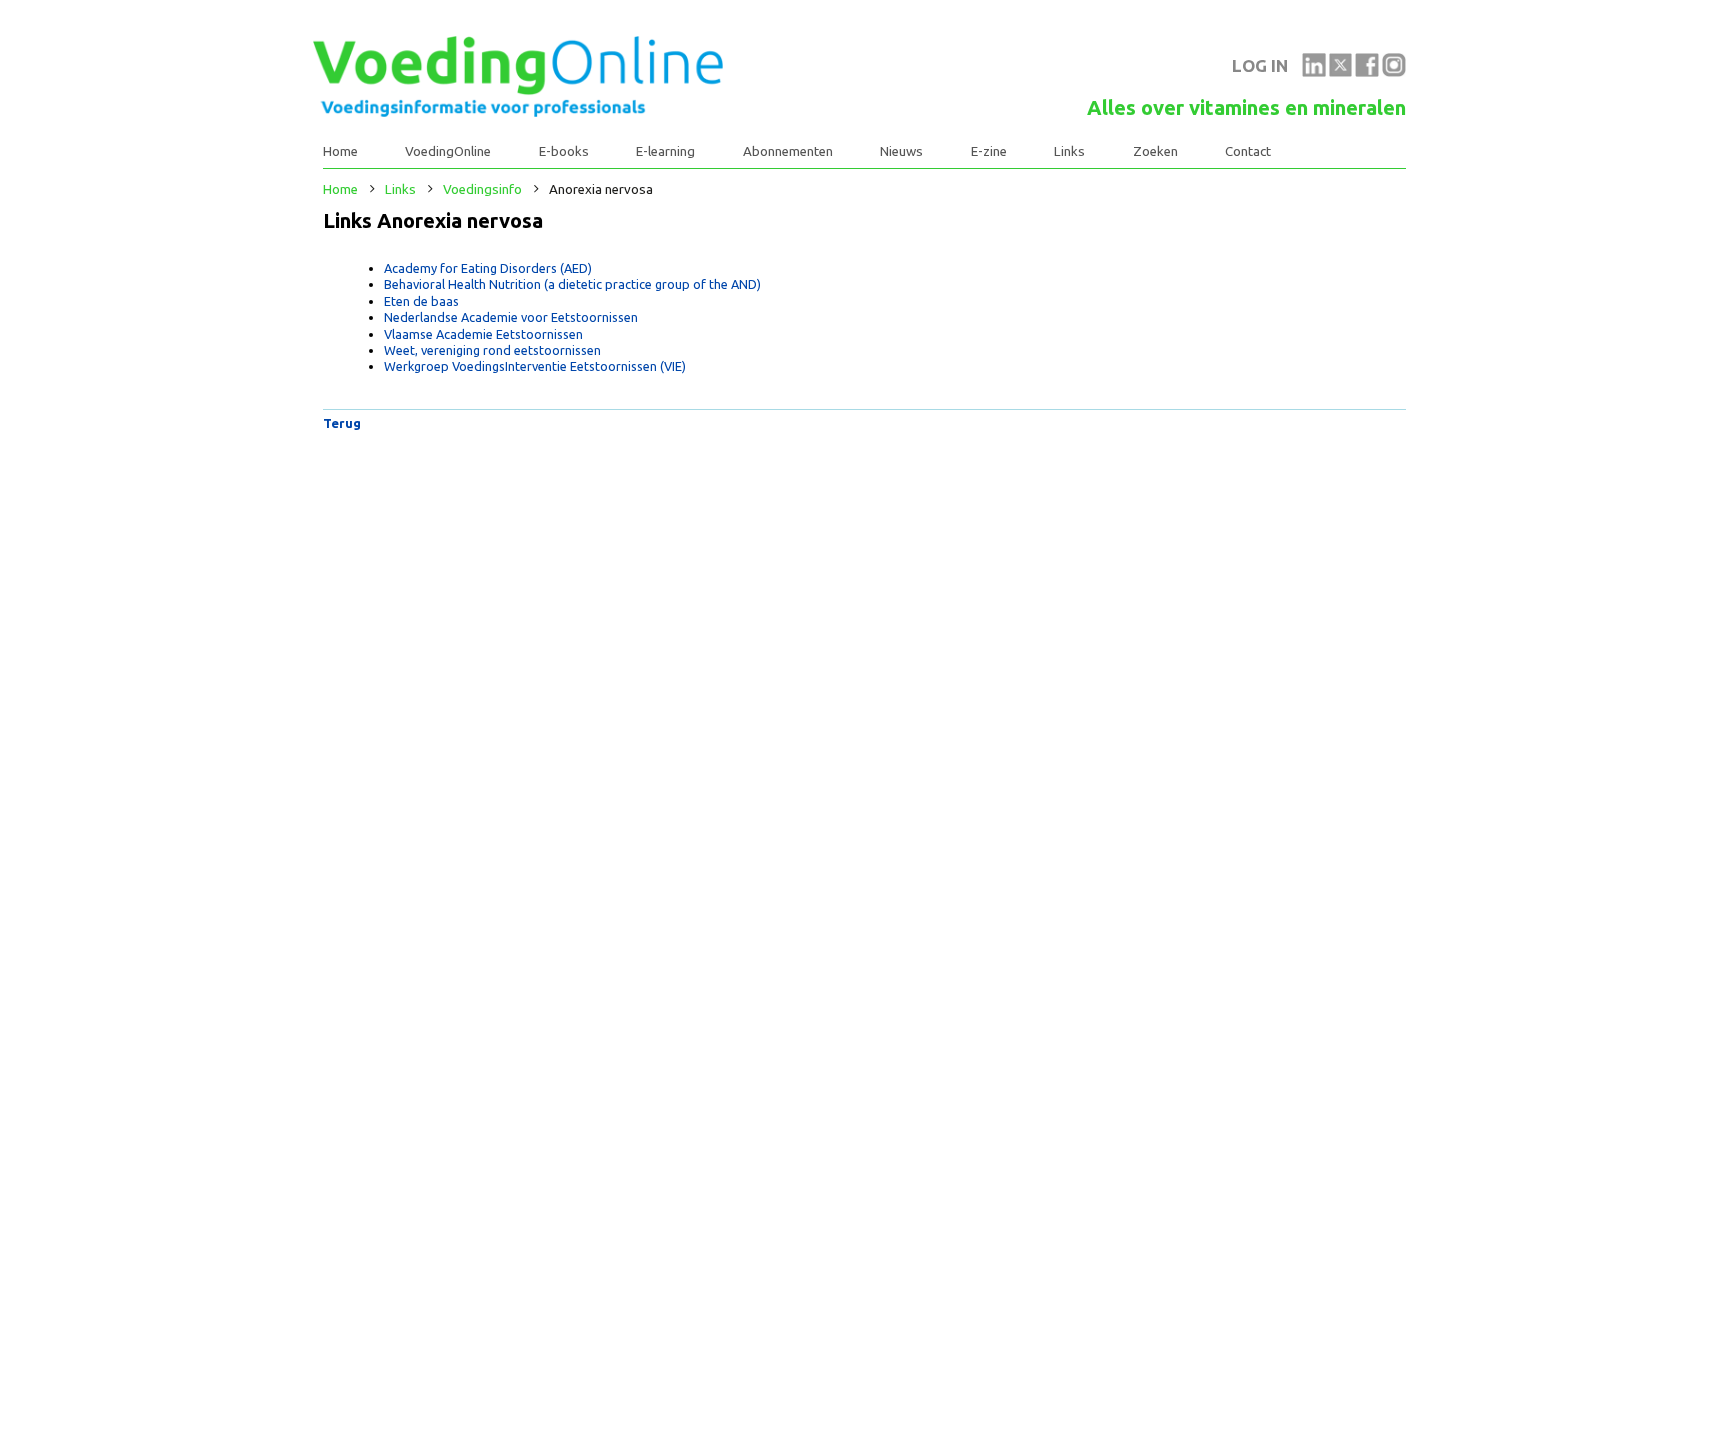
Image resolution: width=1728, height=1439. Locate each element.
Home (340, 151)
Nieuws (901, 151)
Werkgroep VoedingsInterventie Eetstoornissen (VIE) (535, 366)
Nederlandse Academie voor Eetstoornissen (511, 317)
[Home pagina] (518, 112)
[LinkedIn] (1314, 72)
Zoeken (1155, 151)
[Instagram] (1394, 72)
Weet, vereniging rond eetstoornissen (492, 350)
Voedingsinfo (482, 189)
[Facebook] (1367, 72)
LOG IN (1260, 65)
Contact (1248, 151)
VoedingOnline (448, 151)
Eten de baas (421, 301)
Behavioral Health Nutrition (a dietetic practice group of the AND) (572, 284)
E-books (564, 151)
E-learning (665, 151)
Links (1069, 151)
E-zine (989, 151)
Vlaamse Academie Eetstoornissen (483, 334)
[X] (1341, 72)
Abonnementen (788, 151)
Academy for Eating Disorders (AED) (488, 268)
